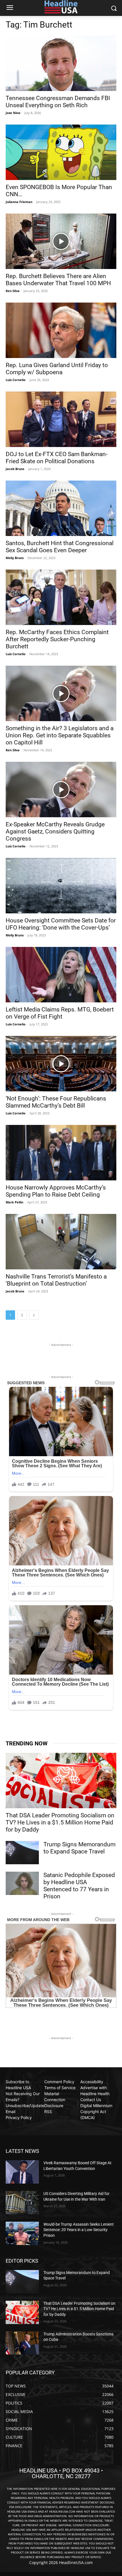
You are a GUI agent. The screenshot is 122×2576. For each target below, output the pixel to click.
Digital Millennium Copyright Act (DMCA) (96, 2112)
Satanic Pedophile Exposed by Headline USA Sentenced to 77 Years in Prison (79, 1886)
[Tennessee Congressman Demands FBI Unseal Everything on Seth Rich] (61, 63)
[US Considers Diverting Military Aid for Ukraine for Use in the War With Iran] (22, 2203)
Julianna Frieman (19, 202)
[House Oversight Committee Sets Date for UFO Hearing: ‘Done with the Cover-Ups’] (61, 886)
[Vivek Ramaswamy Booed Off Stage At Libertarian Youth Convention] (22, 2172)
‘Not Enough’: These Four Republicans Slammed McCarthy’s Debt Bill (56, 1102)
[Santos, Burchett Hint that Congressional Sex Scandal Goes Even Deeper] (61, 508)
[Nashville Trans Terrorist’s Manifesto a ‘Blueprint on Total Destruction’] (61, 1242)
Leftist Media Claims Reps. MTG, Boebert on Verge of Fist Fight (60, 1013)
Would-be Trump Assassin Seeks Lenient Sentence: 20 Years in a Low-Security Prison (79, 2230)
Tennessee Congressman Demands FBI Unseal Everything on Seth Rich (58, 102)
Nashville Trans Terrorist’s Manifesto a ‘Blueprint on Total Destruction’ (56, 1280)
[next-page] (34, 1315)
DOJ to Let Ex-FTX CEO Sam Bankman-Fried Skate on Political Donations (57, 458)
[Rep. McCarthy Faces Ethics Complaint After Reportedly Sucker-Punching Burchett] (61, 597)
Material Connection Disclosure (55, 2100)
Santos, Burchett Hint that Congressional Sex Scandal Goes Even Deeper (60, 547)
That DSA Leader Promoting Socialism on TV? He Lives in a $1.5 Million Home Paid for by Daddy (60, 1822)
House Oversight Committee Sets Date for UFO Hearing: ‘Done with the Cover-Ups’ (61, 924)
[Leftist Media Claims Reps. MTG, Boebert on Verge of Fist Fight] (61, 975)
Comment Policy (59, 2082)
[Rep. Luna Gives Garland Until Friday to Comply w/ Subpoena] (61, 330)
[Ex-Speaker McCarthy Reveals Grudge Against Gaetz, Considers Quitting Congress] (61, 790)
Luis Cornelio (16, 380)
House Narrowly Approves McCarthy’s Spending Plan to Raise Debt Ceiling (56, 1191)
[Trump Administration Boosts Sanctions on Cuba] (22, 2343)
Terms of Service (60, 2088)
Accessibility (92, 2082)
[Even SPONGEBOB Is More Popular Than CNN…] (61, 152)
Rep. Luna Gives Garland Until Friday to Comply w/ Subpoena (57, 369)
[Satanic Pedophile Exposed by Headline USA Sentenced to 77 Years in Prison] (22, 1883)
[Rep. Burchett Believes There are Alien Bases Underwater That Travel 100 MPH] (61, 241)
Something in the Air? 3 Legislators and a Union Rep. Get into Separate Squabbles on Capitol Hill (60, 735)
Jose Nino (13, 113)
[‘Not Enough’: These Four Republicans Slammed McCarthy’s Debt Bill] (61, 1064)
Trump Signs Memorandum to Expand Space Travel (79, 1848)
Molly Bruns (15, 558)
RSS (48, 2112)
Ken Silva (13, 291)
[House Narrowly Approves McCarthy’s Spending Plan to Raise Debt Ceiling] (61, 1153)
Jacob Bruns (15, 469)
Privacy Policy (19, 2117)
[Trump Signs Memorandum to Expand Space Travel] (22, 1853)
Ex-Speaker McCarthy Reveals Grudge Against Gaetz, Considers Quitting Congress (55, 831)
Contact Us (91, 2100)
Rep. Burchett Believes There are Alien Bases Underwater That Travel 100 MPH (58, 280)
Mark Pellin (14, 1202)
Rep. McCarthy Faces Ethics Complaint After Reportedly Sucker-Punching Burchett (57, 639)
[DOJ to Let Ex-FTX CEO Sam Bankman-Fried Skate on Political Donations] (61, 419)
